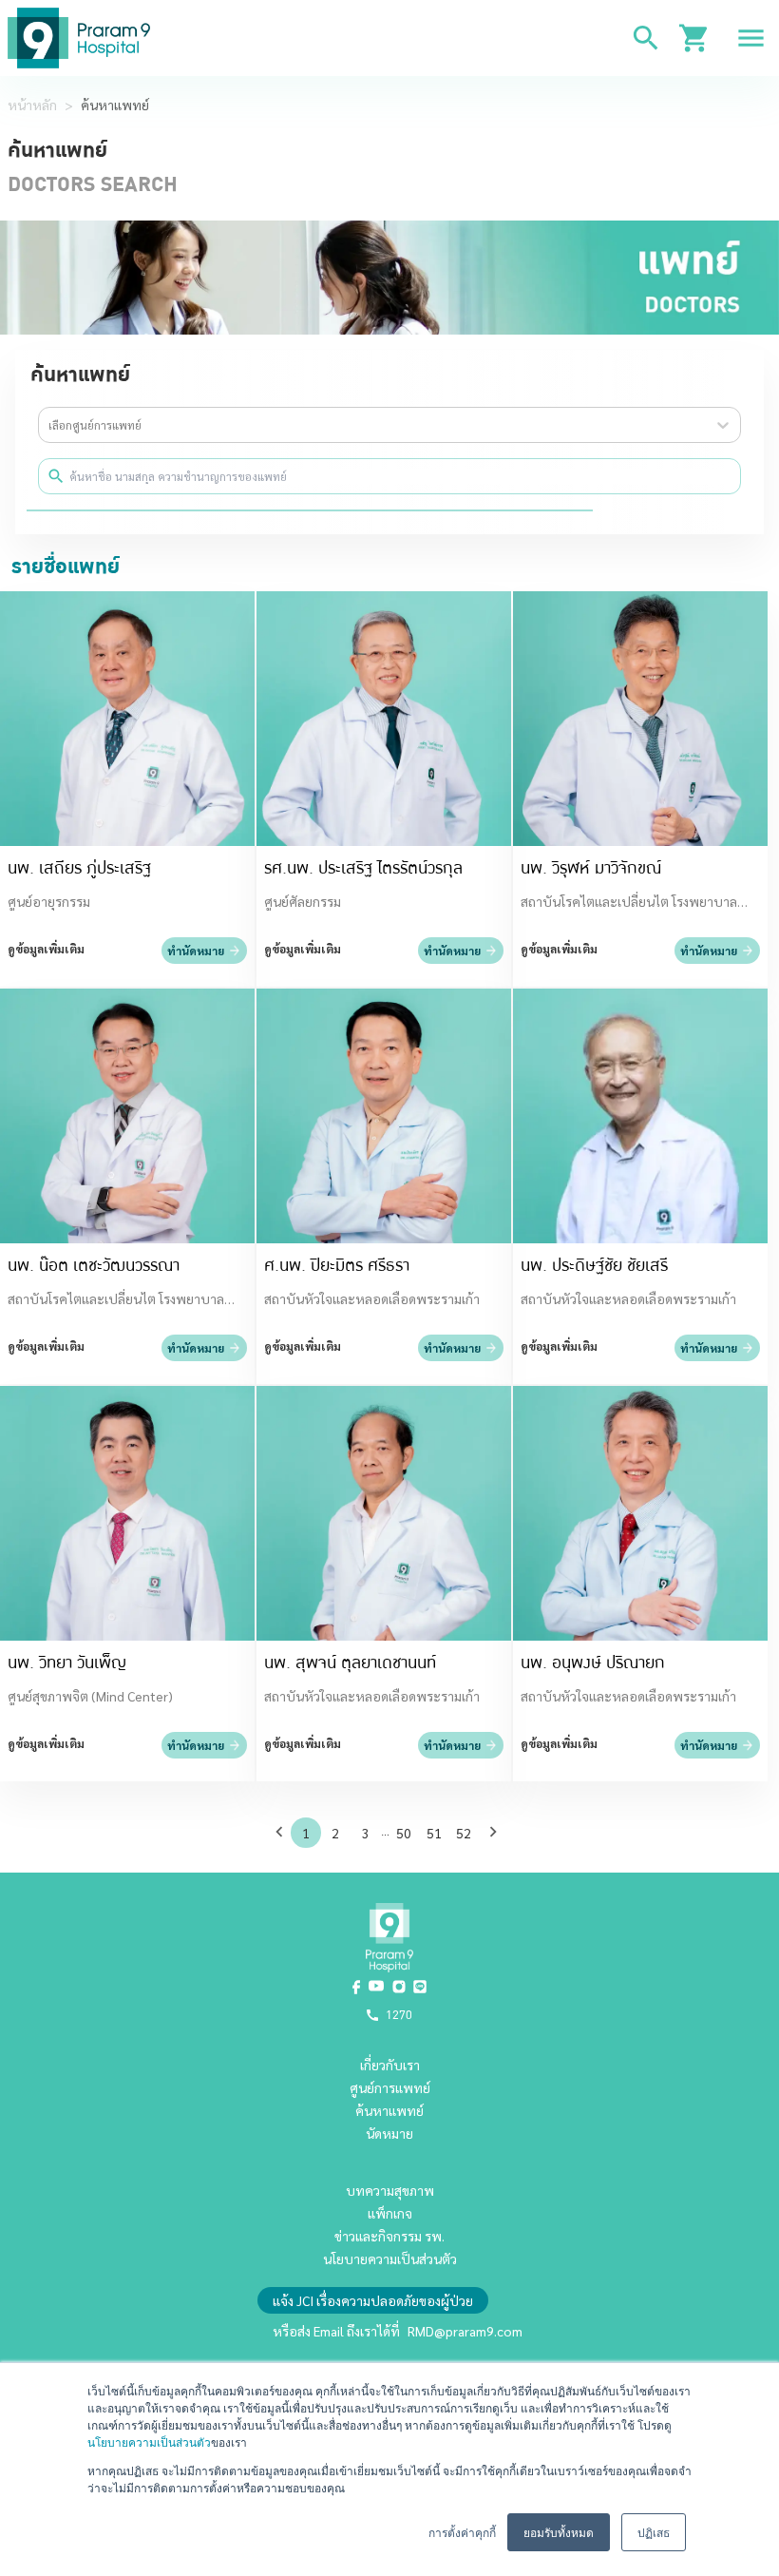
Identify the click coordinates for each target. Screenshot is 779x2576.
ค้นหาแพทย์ (115, 105)
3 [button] (366, 1833)
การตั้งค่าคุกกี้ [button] (462, 2532)
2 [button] (335, 1833)
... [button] (385, 1832)
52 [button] (464, 1833)
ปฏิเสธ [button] (654, 2532)
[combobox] (50, 425)
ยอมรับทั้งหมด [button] (559, 2532)
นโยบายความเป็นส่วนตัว (149, 2441)
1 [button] (306, 1833)
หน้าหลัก (32, 105)
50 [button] (404, 1833)
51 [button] (434, 1833)
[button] (283, 1832)
